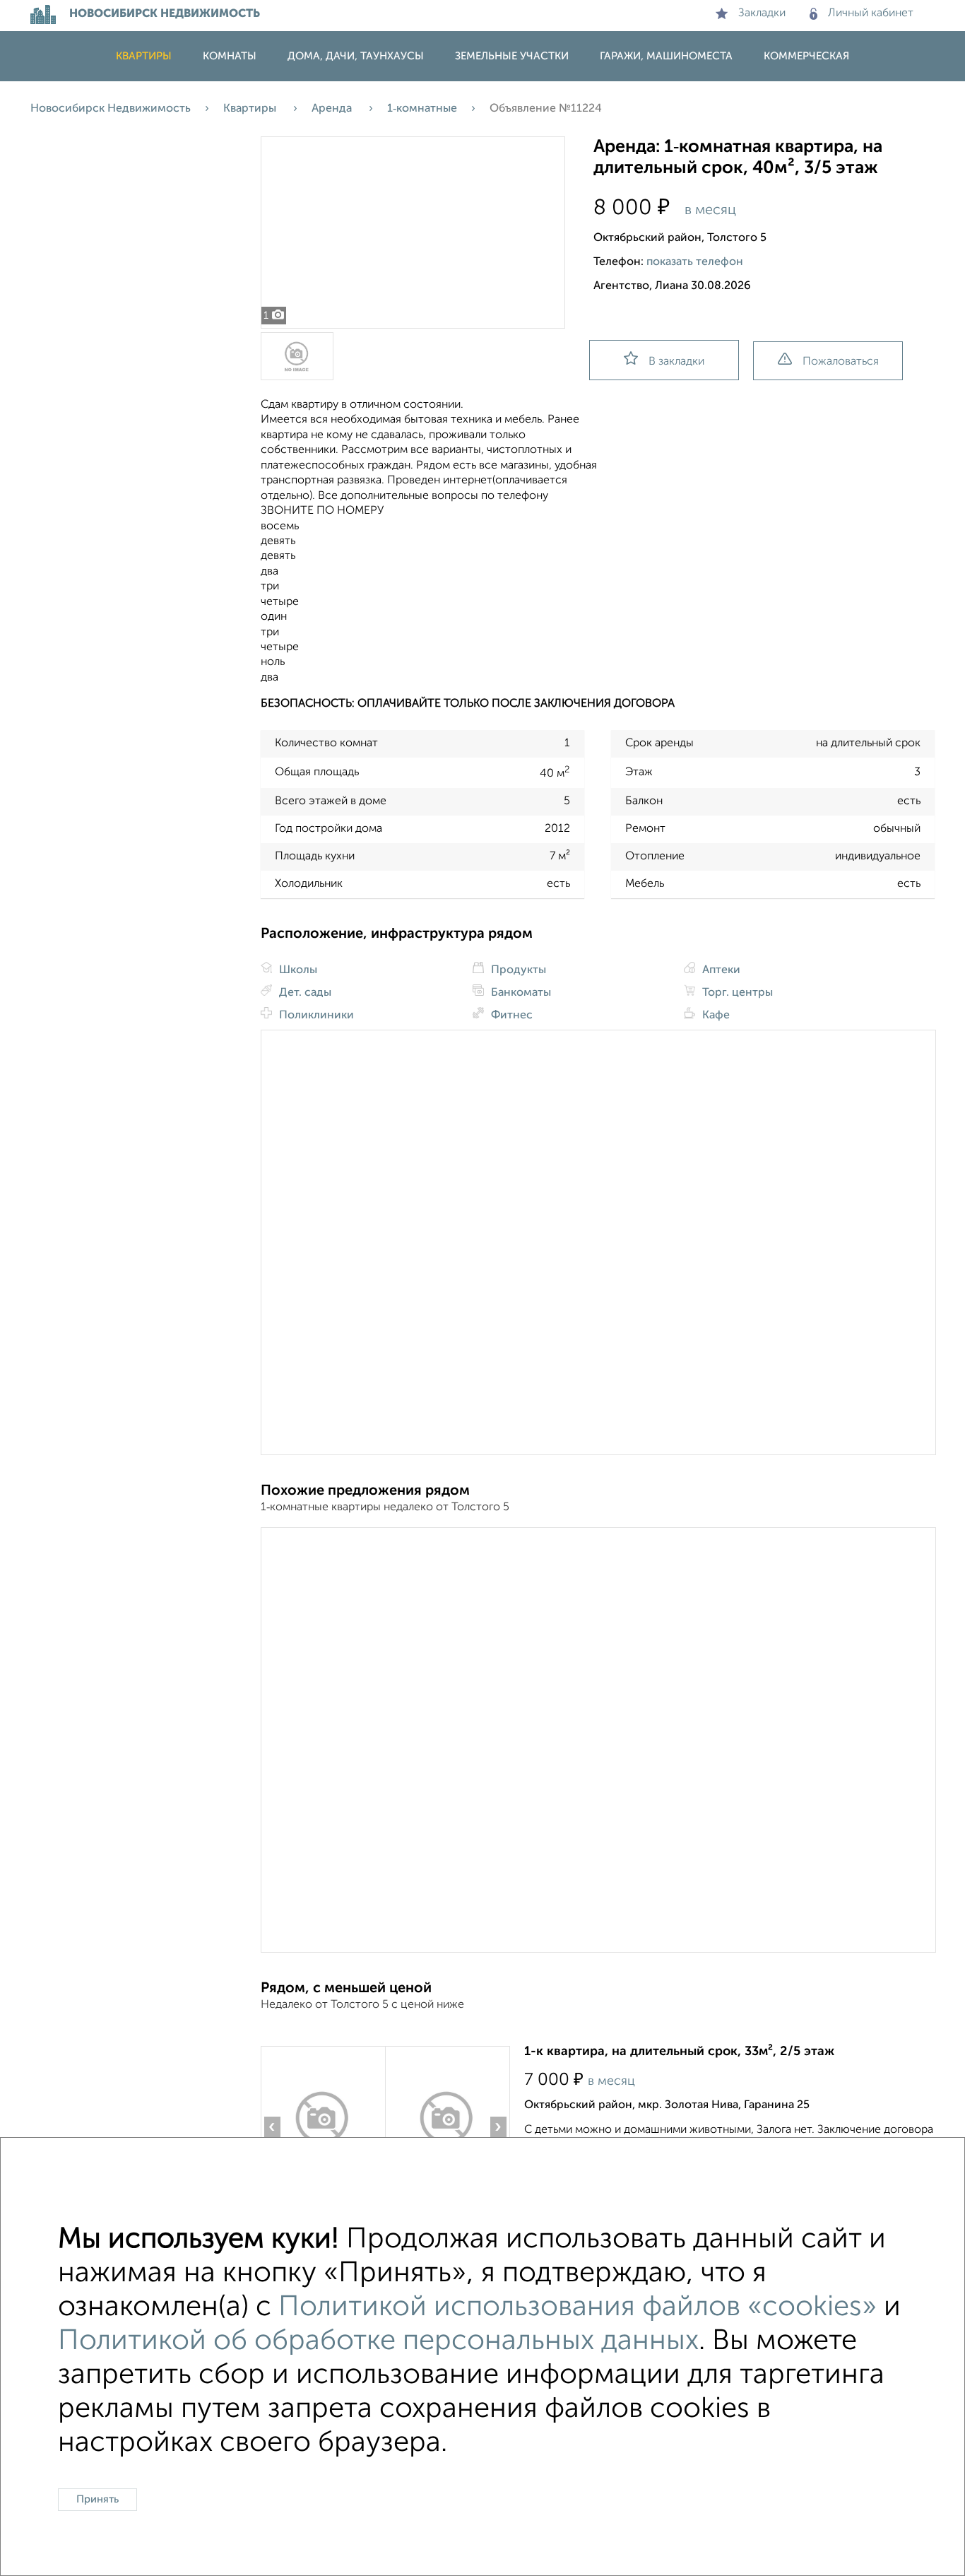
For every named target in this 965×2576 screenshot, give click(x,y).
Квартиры (144, 56)
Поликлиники (315, 1016)
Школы (297, 970)
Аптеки (720, 970)
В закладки (676, 362)
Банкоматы (520, 993)
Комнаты (230, 56)
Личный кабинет (871, 13)
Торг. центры (736, 993)
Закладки (762, 13)
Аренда (333, 109)
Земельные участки (512, 56)
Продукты (517, 970)
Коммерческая (806, 56)
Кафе (715, 1016)
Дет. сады (304, 993)
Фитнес (510, 1016)
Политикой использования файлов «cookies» (578, 2307)
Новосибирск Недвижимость (111, 109)
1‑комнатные (422, 109)
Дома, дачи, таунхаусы (356, 56)
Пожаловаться (841, 362)
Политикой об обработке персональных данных (378, 2341)
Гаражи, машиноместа (666, 56)
